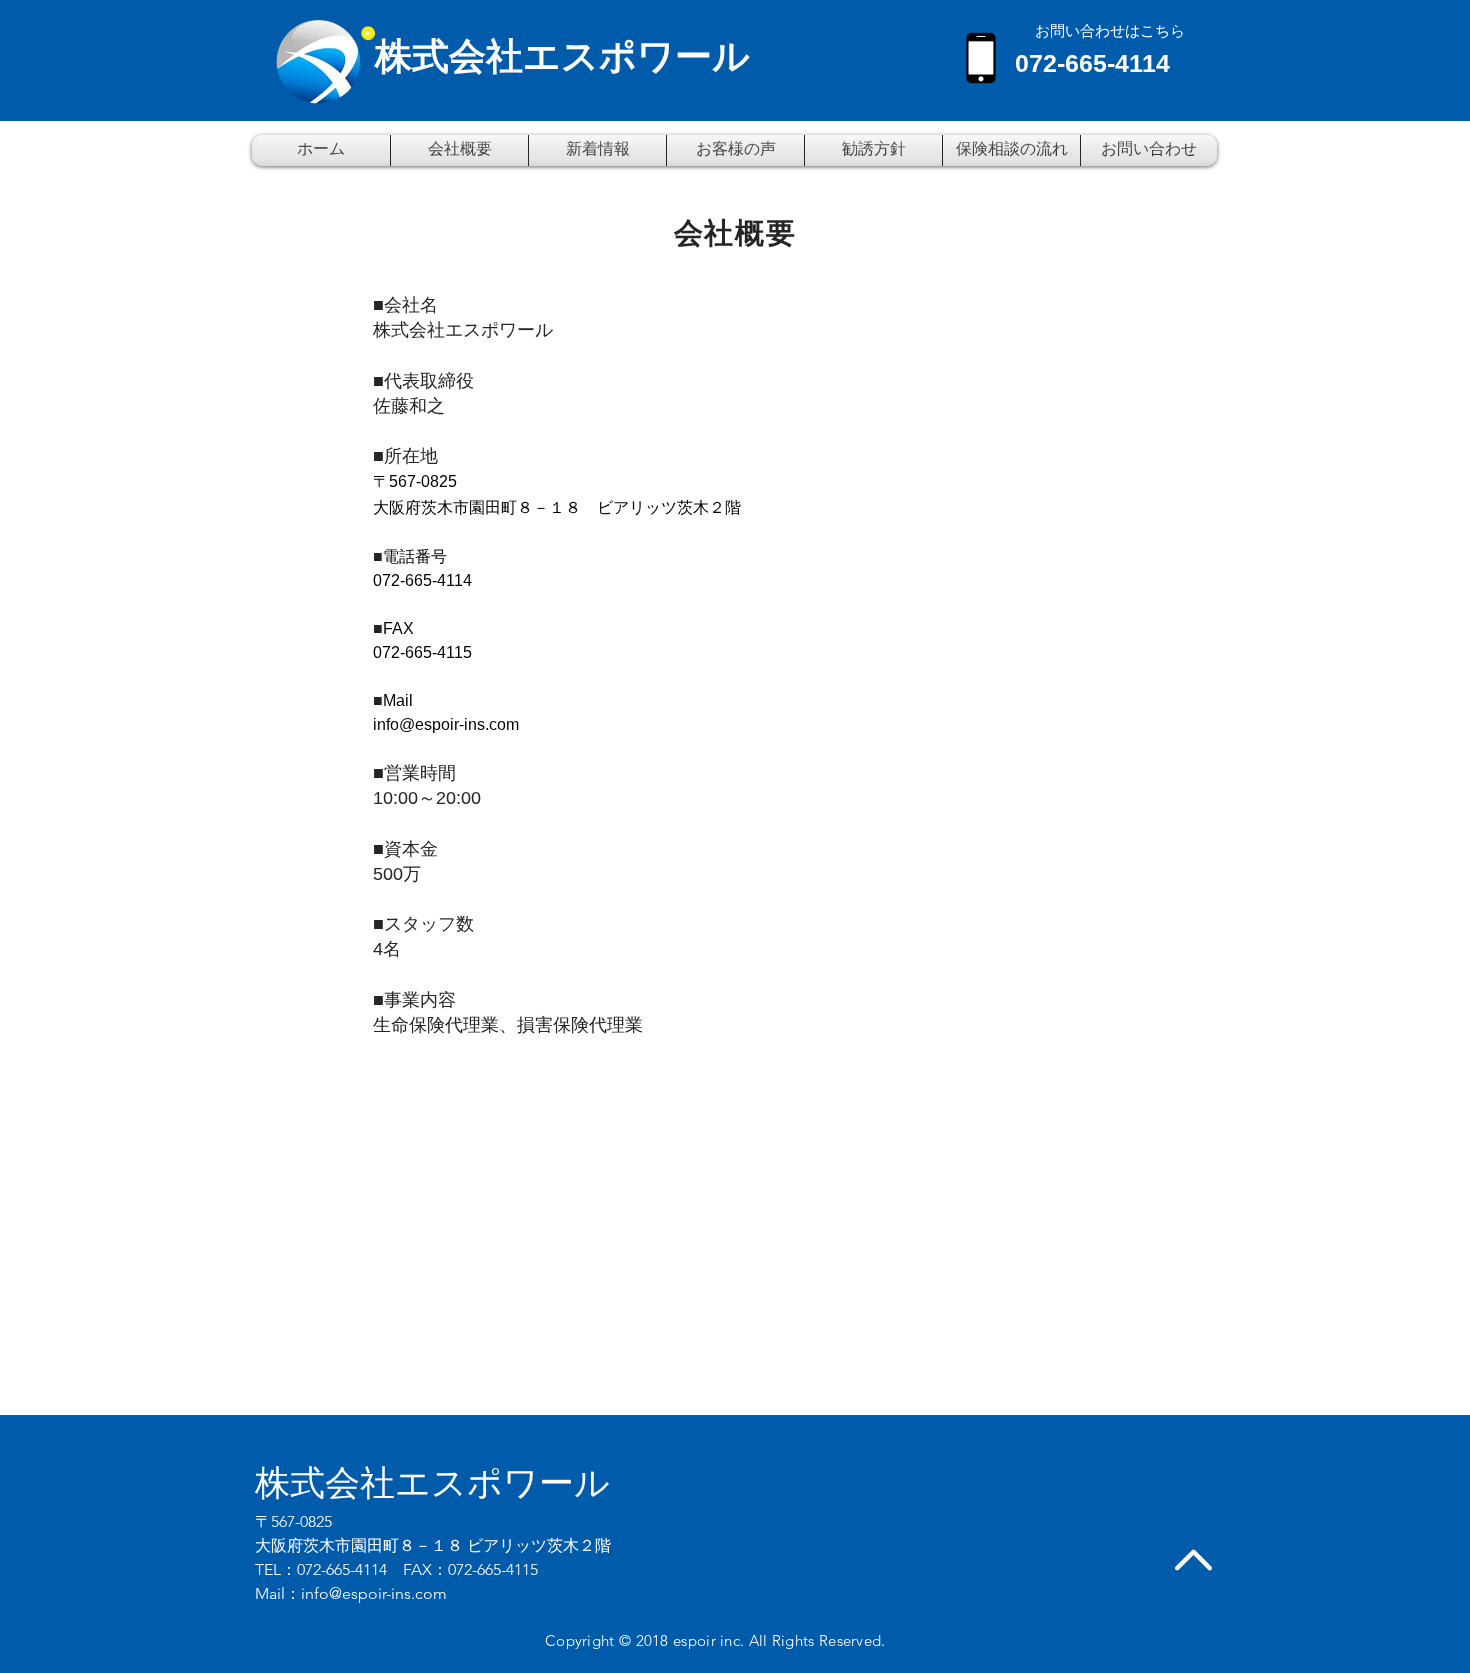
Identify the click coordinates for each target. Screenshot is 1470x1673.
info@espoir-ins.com (446, 724)
